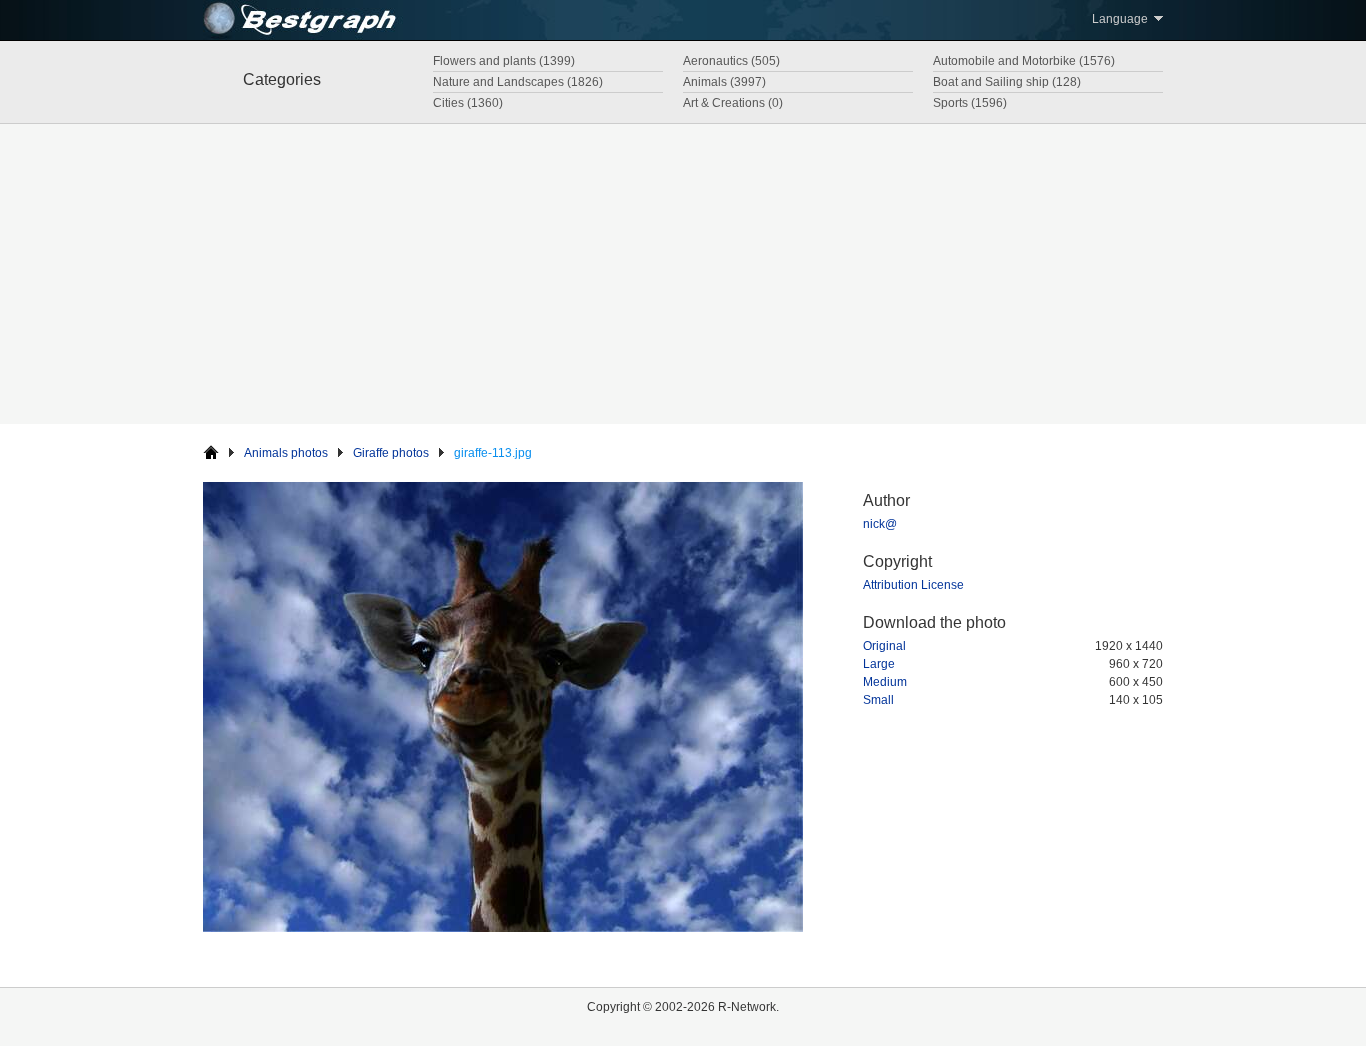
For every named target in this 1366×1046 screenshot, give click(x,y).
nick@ (880, 524)
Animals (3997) (724, 82)
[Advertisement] (683, 274)
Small (878, 700)
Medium (885, 682)
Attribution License (913, 585)
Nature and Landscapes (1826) (518, 82)
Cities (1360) (468, 103)
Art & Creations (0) (733, 103)
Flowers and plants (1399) (504, 61)
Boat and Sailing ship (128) (1007, 82)
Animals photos (286, 453)
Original (884, 646)
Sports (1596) (970, 103)
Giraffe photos (391, 453)
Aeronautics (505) (731, 61)
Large (879, 664)
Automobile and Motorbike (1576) (1024, 61)
